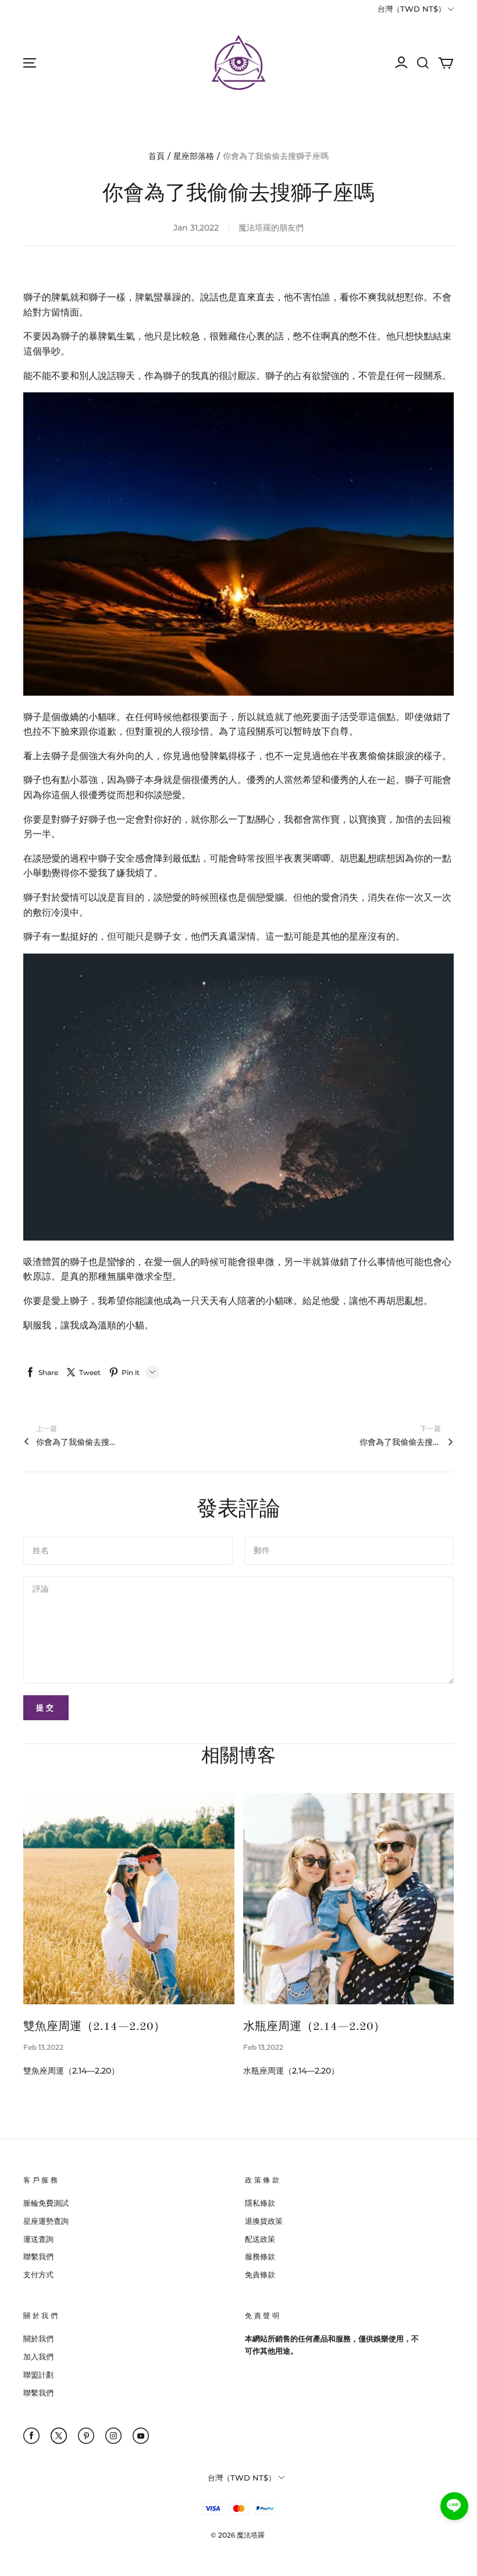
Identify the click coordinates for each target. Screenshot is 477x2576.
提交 (46, 1707)
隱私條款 (260, 2203)
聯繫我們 (38, 2256)
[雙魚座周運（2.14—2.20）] (129, 1899)
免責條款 (260, 2274)
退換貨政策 (264, 2221)
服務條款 (260, 2256)
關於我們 (38, 2338)
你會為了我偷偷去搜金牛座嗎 (77, 1442)
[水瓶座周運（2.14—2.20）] (349, 1899)
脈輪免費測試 (46, 2203)
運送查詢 (38, 2239)
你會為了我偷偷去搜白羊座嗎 (400, 1442)
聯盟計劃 (38, 2375)
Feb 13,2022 (43, 2047)
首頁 (156, 156)
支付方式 (38, 2274)
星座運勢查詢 (46, 2221)
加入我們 (38, 2357)
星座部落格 (194, 156)
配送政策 (260, 2239)
